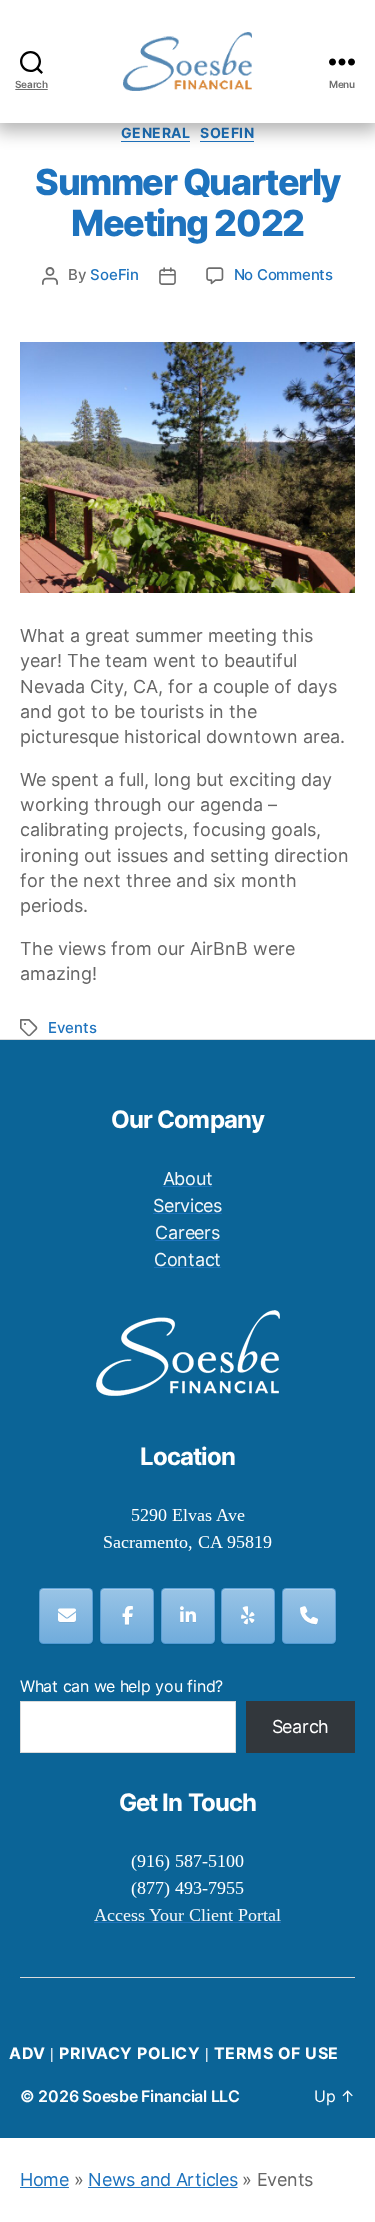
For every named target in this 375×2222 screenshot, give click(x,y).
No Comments (283, 274)
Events (72, 1027)
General (156, 132)
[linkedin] (188, 1616)
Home (44, 2179)
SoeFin (227, 132)
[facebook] (127, 1616)
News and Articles (162, 2179)
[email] (66, 1616)
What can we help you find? (121, 1686)
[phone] (309, 1616)
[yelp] (248, 1616)
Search (300, 1726)
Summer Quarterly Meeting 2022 (187, 202)
